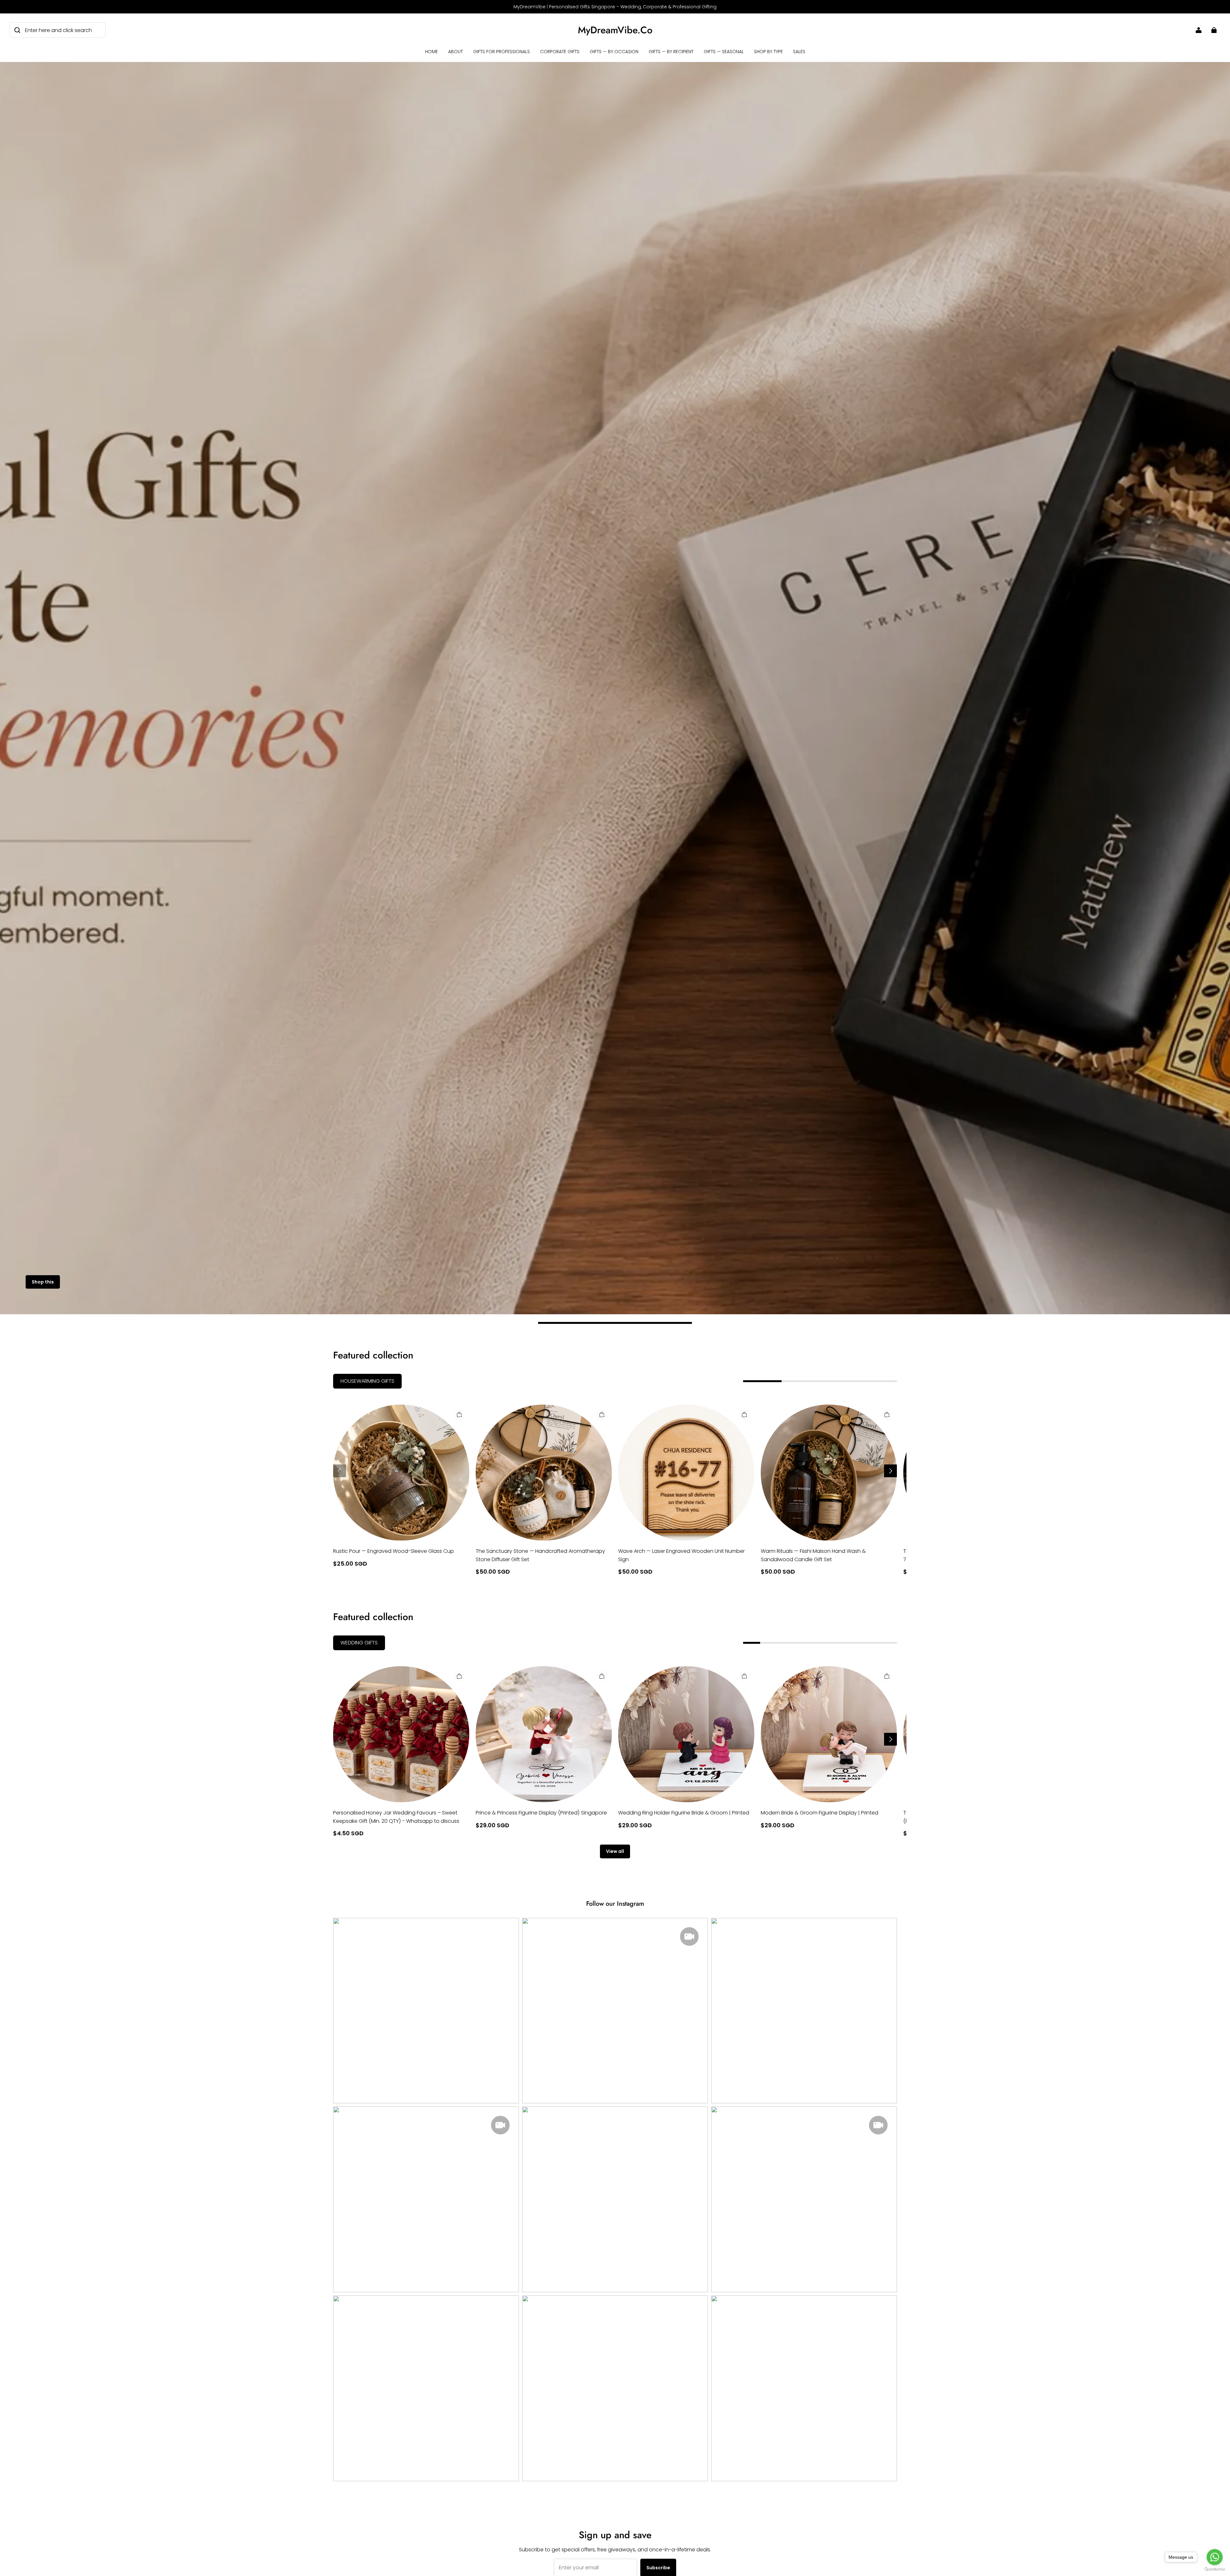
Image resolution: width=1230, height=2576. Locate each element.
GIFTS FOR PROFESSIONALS (501, 52)
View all (615, 1851)
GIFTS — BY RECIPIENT (671, 52)
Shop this (43, 1282)
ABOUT (455, 52)
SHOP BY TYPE (768, 52)
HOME (431, 52)
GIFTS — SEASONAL (724, 52)
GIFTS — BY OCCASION (614, 52)
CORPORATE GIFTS (560, 52)
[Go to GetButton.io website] (1215, 2569)
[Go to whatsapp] (1215, 2557)
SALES (799, 52)
